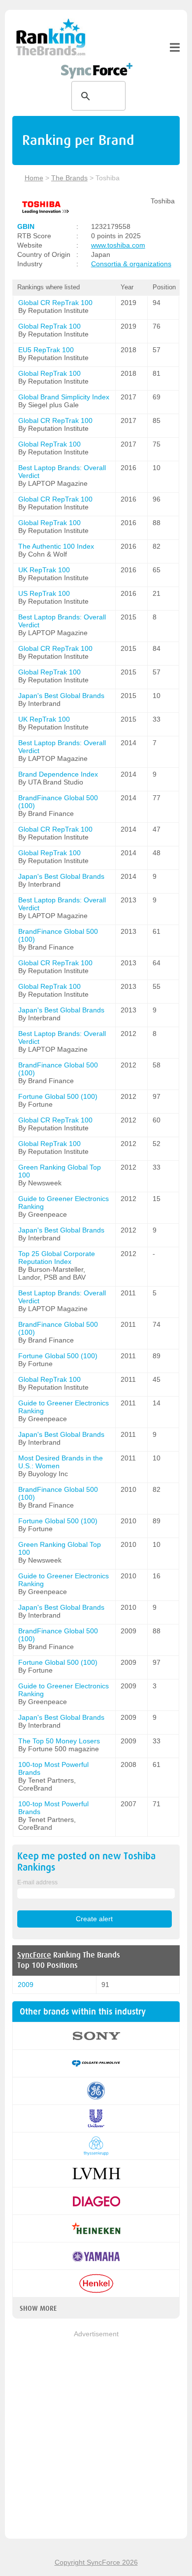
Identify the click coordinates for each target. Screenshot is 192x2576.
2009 (26, 1985)
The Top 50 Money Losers (59, 1741)
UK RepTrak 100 (44, 570)
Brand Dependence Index (58, 774)
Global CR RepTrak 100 (55, 303)
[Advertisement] (96, 2436)
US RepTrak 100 (44, 593)
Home (34, 178)
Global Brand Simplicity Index (64, 397)
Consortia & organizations (131, 264)
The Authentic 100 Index (56, 546)
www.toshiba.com (118, 245)
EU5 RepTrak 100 (46, 350)
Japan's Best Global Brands (61, 696)
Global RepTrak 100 (49, 326)
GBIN (26, 226)
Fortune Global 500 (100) (58, 1096)
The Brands (69, 178)
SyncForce (34, 1955)
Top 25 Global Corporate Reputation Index (57, 1258)
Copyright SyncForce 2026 (96, 2562)
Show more (38, 2308)
